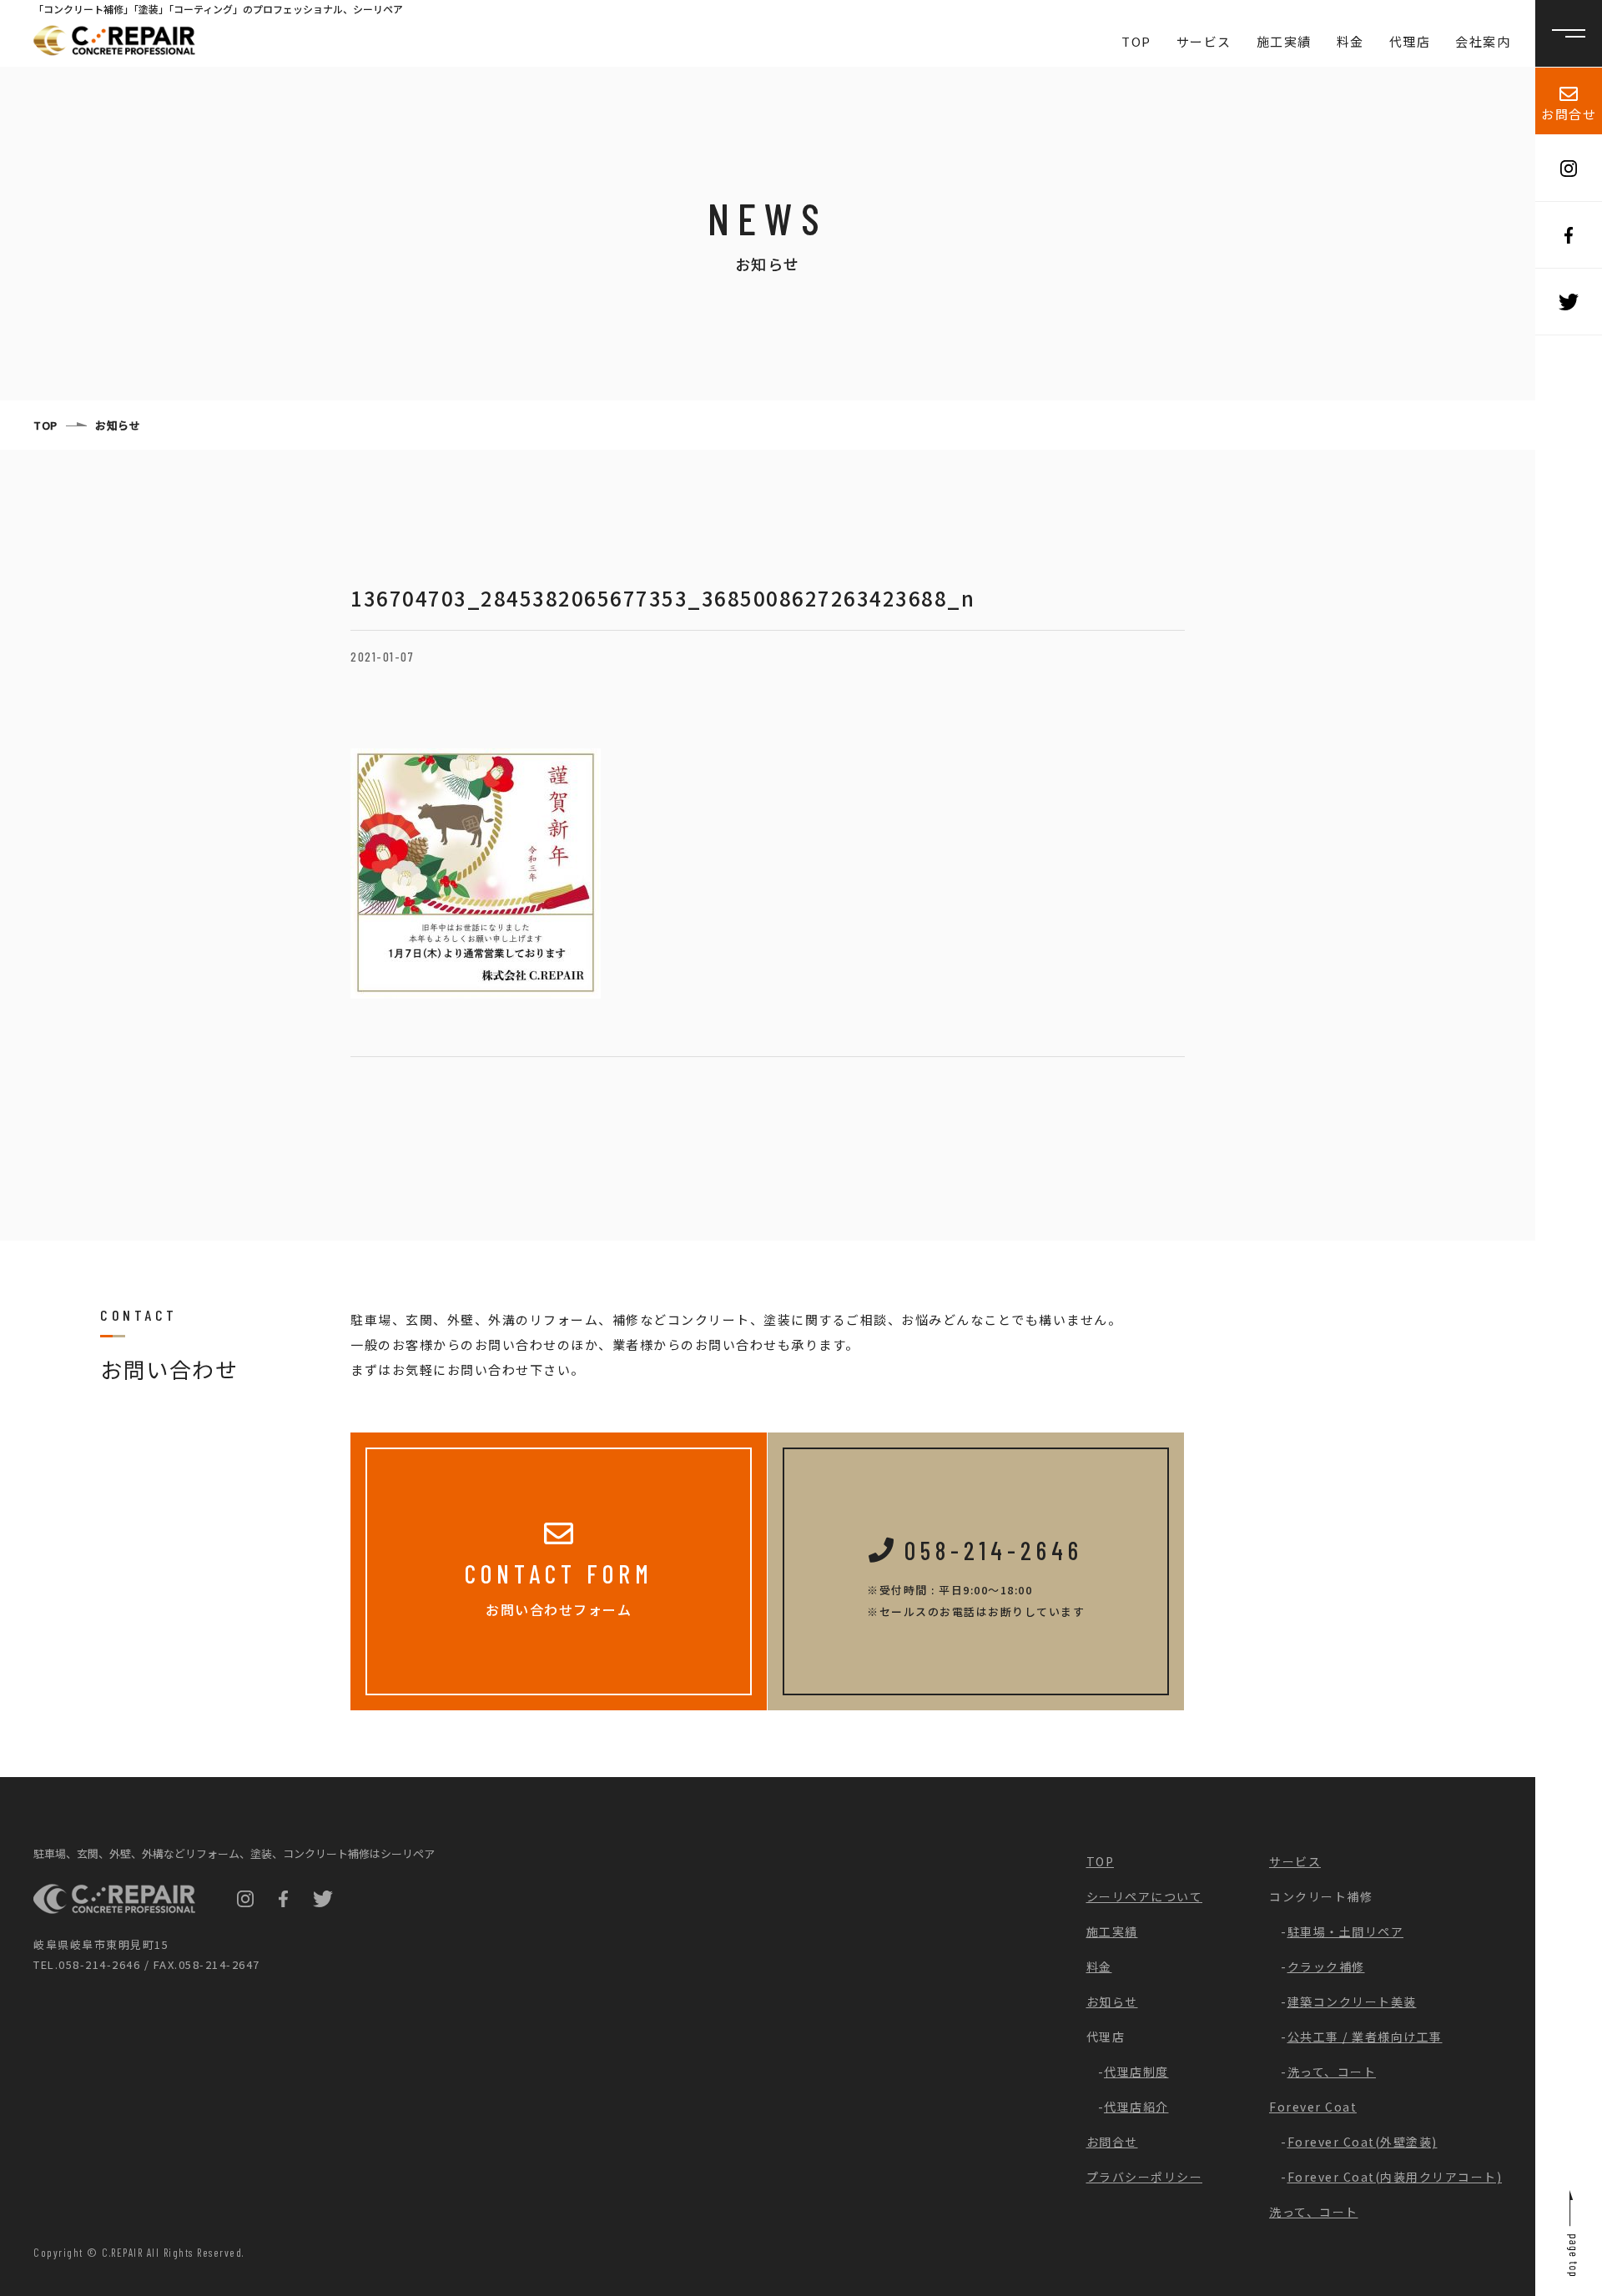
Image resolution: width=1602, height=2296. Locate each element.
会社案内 (1483, 41)
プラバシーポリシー (1145, 2177)
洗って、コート (1332, 2072)
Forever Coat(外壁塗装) (1363, 2142)
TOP (1136, 41)
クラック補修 (1326, 1966)
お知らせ (118, 425)
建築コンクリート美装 (1352, 2001)
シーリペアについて (1145, 1896)
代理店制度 (1136, 2072)
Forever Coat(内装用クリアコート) (1395, 2177)
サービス (1204, 41)
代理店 (1410, 41)
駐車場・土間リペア (1346, 1931)
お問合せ (1569, 114)
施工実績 (1284, 41)
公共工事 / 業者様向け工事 (1365, 2037)
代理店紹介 (1136, 2107)
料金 (1350, 41)
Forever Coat (1313, 2107)
